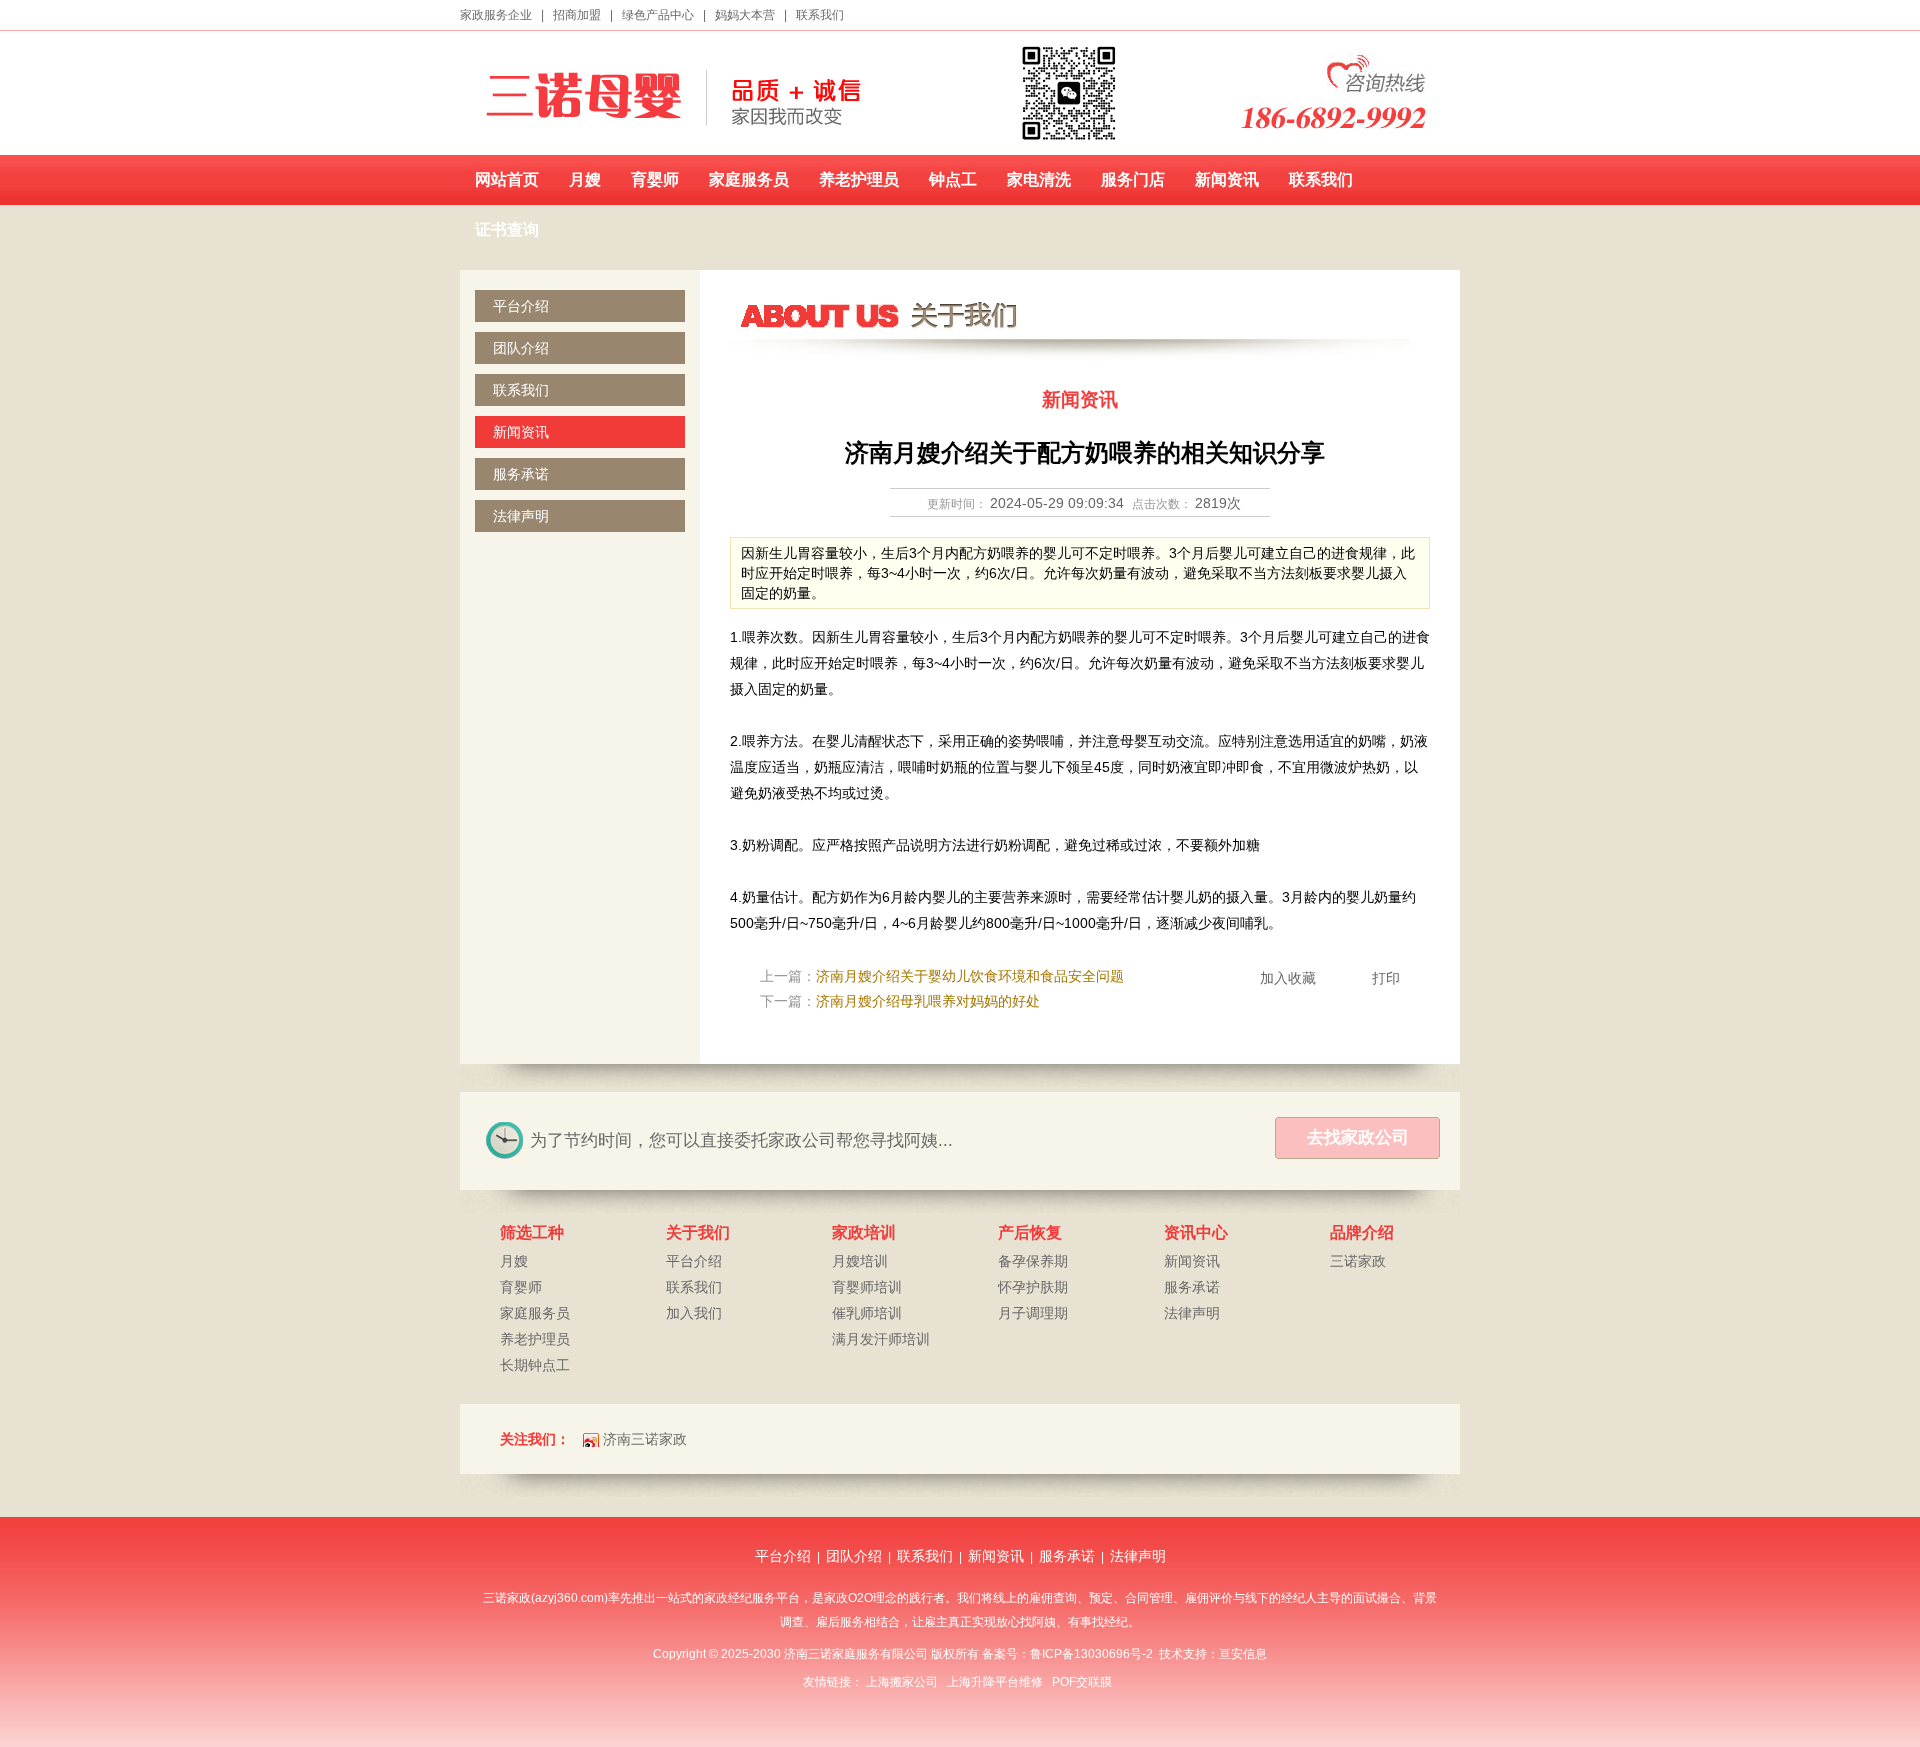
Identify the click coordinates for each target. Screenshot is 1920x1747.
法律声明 (521, 516)
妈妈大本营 (745, 15)
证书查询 (507, 229)
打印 (1386, 978)
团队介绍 (521, 348)
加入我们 (694, 1313)
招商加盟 (577, 15)
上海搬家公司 (902, 1682)
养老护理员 (859, 179)
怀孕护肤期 (1033, 1287)
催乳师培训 (867, 1313)
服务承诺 (521, 474)
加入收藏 (1288, 978)
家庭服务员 (749, 179)
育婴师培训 (867, 1287)
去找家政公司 (1358, 1137)
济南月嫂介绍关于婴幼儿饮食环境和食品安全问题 (970, 976)
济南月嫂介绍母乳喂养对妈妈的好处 (928, 1001)
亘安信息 (1243, 1654)
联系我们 (820, 15)
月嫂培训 (860, 1261)
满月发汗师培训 (881, 1339)
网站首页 (507, 179)
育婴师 (655, 179)
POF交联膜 (1082, 1682)
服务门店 (1133, 179)
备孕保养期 (1033, 1261)
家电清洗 (1039, 179)
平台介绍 (521, 306)
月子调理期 (1033, 1313)
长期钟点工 (535, 1365)
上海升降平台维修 (995, 1682)
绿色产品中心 (658, 15)
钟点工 (953, 179)
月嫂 (585, 179)
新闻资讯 (1227, 179)
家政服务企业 (496, 15)
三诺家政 (1358, 1261)
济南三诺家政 (645, 1439)
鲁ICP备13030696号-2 (1091, 1654)
